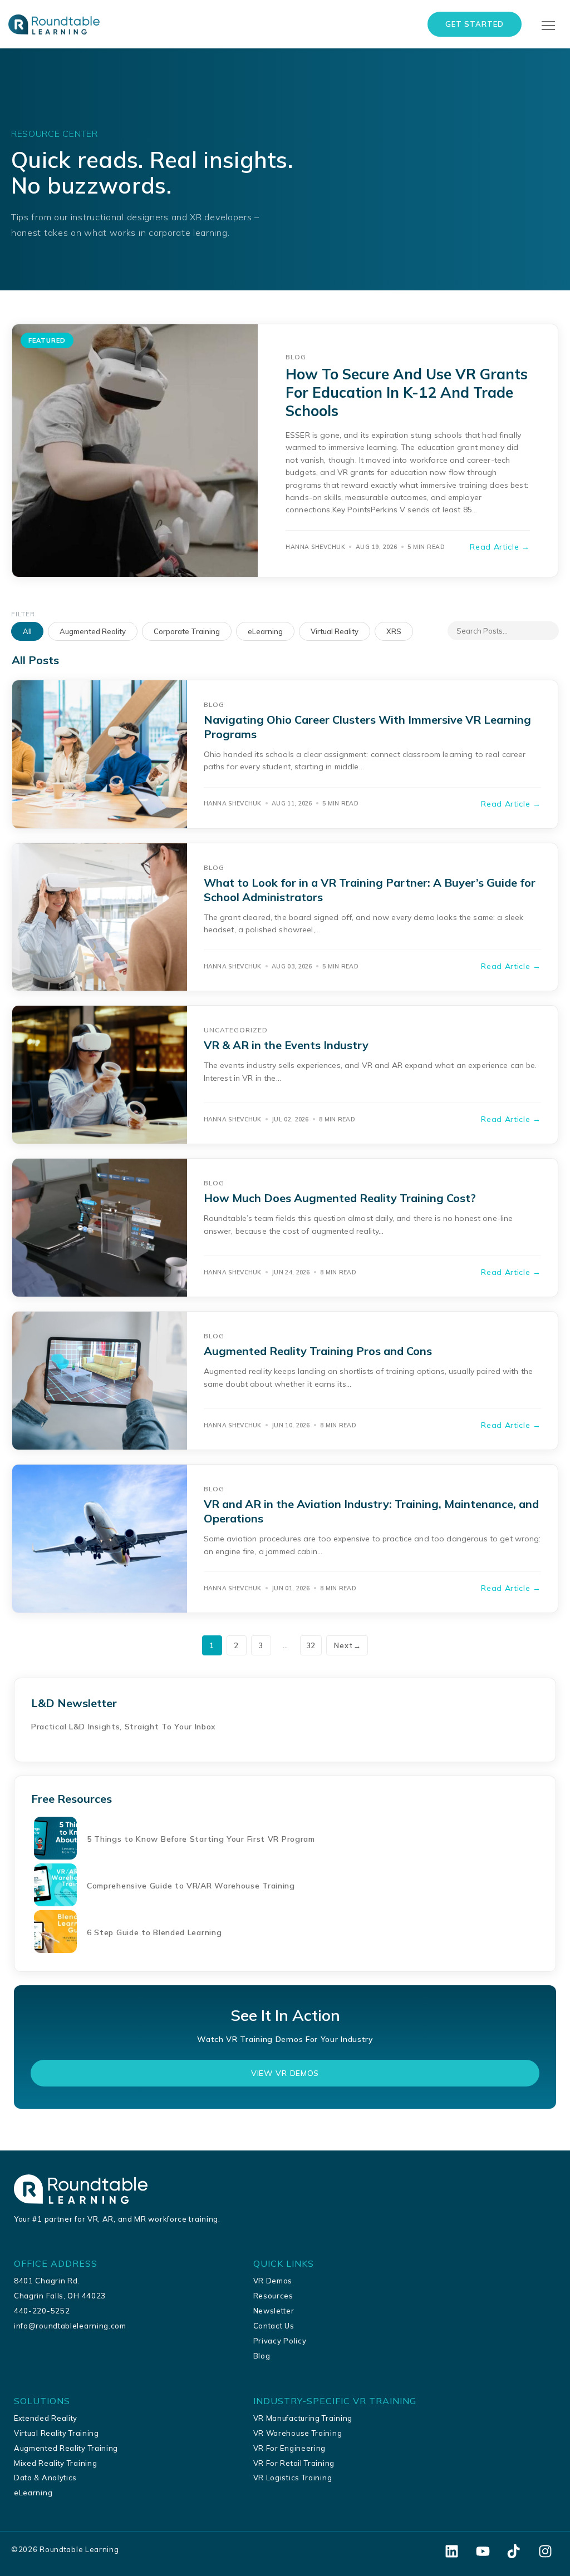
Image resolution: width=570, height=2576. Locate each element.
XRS (394, 631)
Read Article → (500, 547)
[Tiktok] (514, 2551)
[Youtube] (483, 2551)
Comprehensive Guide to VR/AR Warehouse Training (191, 1886)
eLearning (265, 631)
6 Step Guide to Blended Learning (154, 1932)
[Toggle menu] (550, 26)
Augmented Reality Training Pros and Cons (318, 1351)
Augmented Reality (93, 631)
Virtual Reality (335, 631)
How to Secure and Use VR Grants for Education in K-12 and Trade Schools (407, 392)
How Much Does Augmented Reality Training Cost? (340, 1198)
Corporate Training (187, 631)
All (27, 631)
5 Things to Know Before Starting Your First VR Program (201, 1839)
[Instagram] (545, 2551)
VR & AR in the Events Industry (286, 1045)
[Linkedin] (452, 2551)
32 (311, 1645)
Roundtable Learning (79, 2549)
